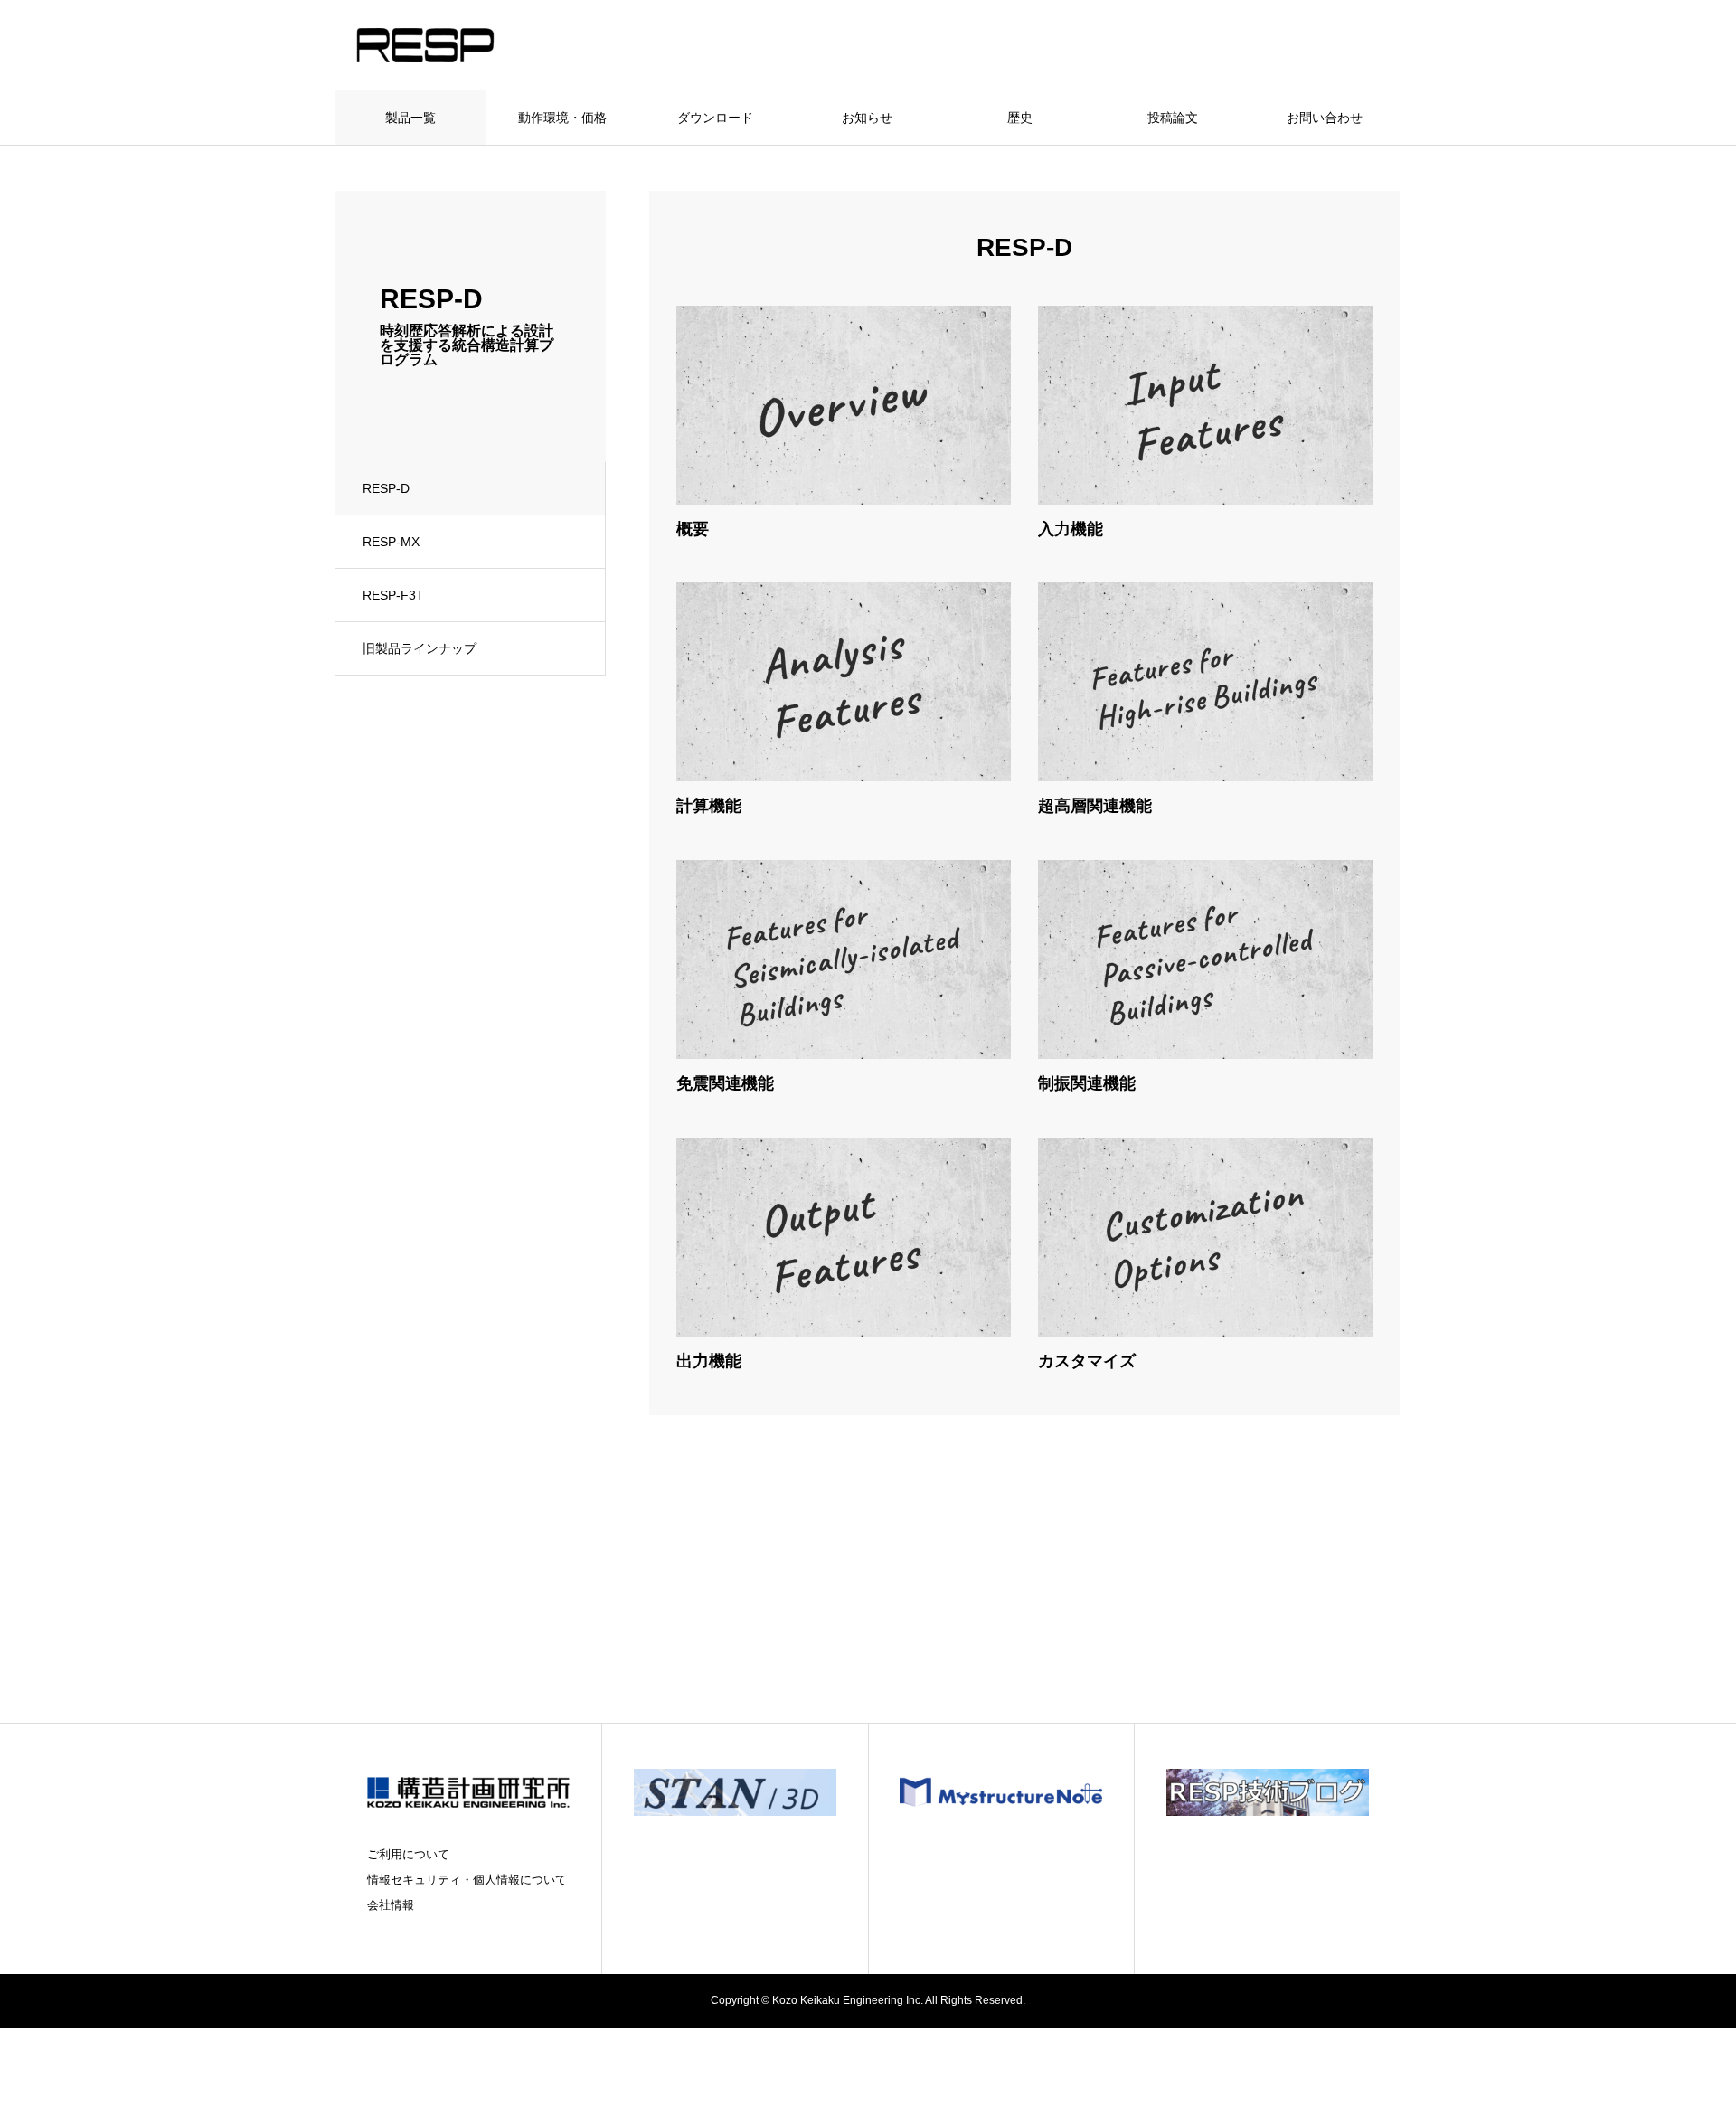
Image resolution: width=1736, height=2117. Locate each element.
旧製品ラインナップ (420, 648)
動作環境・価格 (562, 118)
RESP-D (386, 488)
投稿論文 (1173, 118)
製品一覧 (410, 118)
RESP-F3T (393, 595)
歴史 (1020, 118)
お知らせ (867, 118)
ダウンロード (715, 118)
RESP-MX (391, 542)
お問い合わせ (1325, 118)
